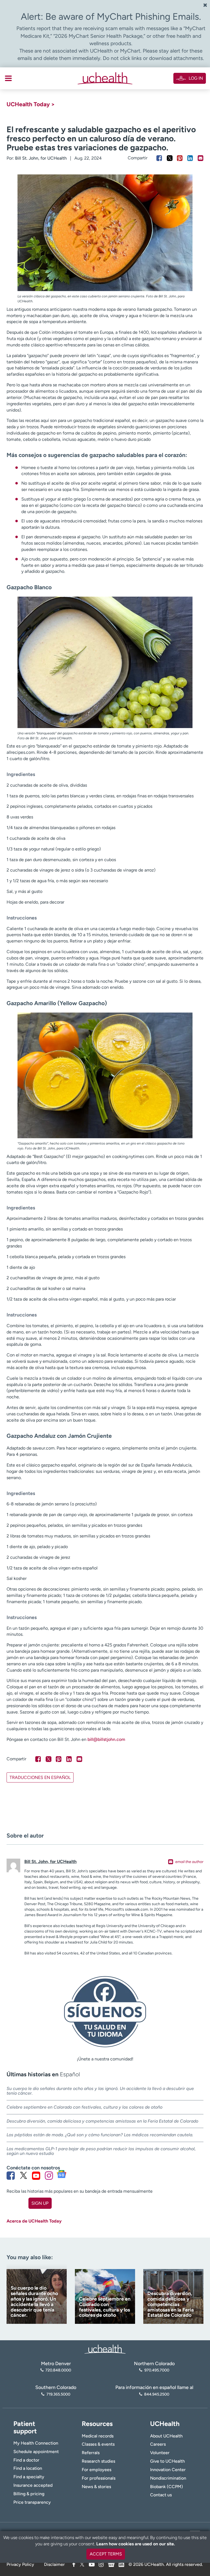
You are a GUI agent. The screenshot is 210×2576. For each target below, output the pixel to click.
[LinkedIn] (121, 2564)
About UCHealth (166, 2436)
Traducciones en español (40, 1777)
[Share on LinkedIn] (190, 158)
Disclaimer (54, 2564)
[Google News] (111, 2564)
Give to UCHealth (167, 2461)
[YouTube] (92, 2564)
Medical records (98, 2436)
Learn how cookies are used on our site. (136, 2544)
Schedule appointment (36, 2452)
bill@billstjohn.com (106, 1739)
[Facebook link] (11, 2175)
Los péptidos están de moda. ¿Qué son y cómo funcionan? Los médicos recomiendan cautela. (100, 2135)
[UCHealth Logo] (105, 2349)
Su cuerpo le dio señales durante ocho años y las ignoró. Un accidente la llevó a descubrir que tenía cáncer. (100, 2091)
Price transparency (32, 2502)
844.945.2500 (157, 2394)
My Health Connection (36, 2443)
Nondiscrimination (168, 2478)
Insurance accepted (33, 2485)
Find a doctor (26, 2460)
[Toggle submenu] (8, 78)
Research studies (98, 2461)
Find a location (28, 2468)
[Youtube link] (36, 2175)
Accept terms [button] (106, 2554)
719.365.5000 (58, 2394)
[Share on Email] (201, 158)
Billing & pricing (29, 2494)
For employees (97, 2470)
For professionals (99, 2478)
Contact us (161, 2495)
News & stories (96, 2487)
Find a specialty (29, 2477)
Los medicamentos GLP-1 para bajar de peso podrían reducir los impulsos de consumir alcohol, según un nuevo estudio (101, 2151)
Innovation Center (168, 2470)
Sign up (40, 2203)
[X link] (24, 2175)
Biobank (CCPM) (167, 2487)
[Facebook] (74, 2564)
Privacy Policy (20, 2564)
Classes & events (98, 2444)
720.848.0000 (58, 2370)
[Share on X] (170, 158)
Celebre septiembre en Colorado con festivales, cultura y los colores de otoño (84, 2107)
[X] (82, 2564)
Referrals (91, 2453)
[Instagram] (101, 2564)
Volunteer (160, 2453)
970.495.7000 (157, 2370)
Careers (158, 2444)
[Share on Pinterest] (180, 158)
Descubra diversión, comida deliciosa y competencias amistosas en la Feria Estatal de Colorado (102, 2121)
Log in (196, 78)
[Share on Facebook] (159, 158)
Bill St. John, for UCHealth (41, 158)
